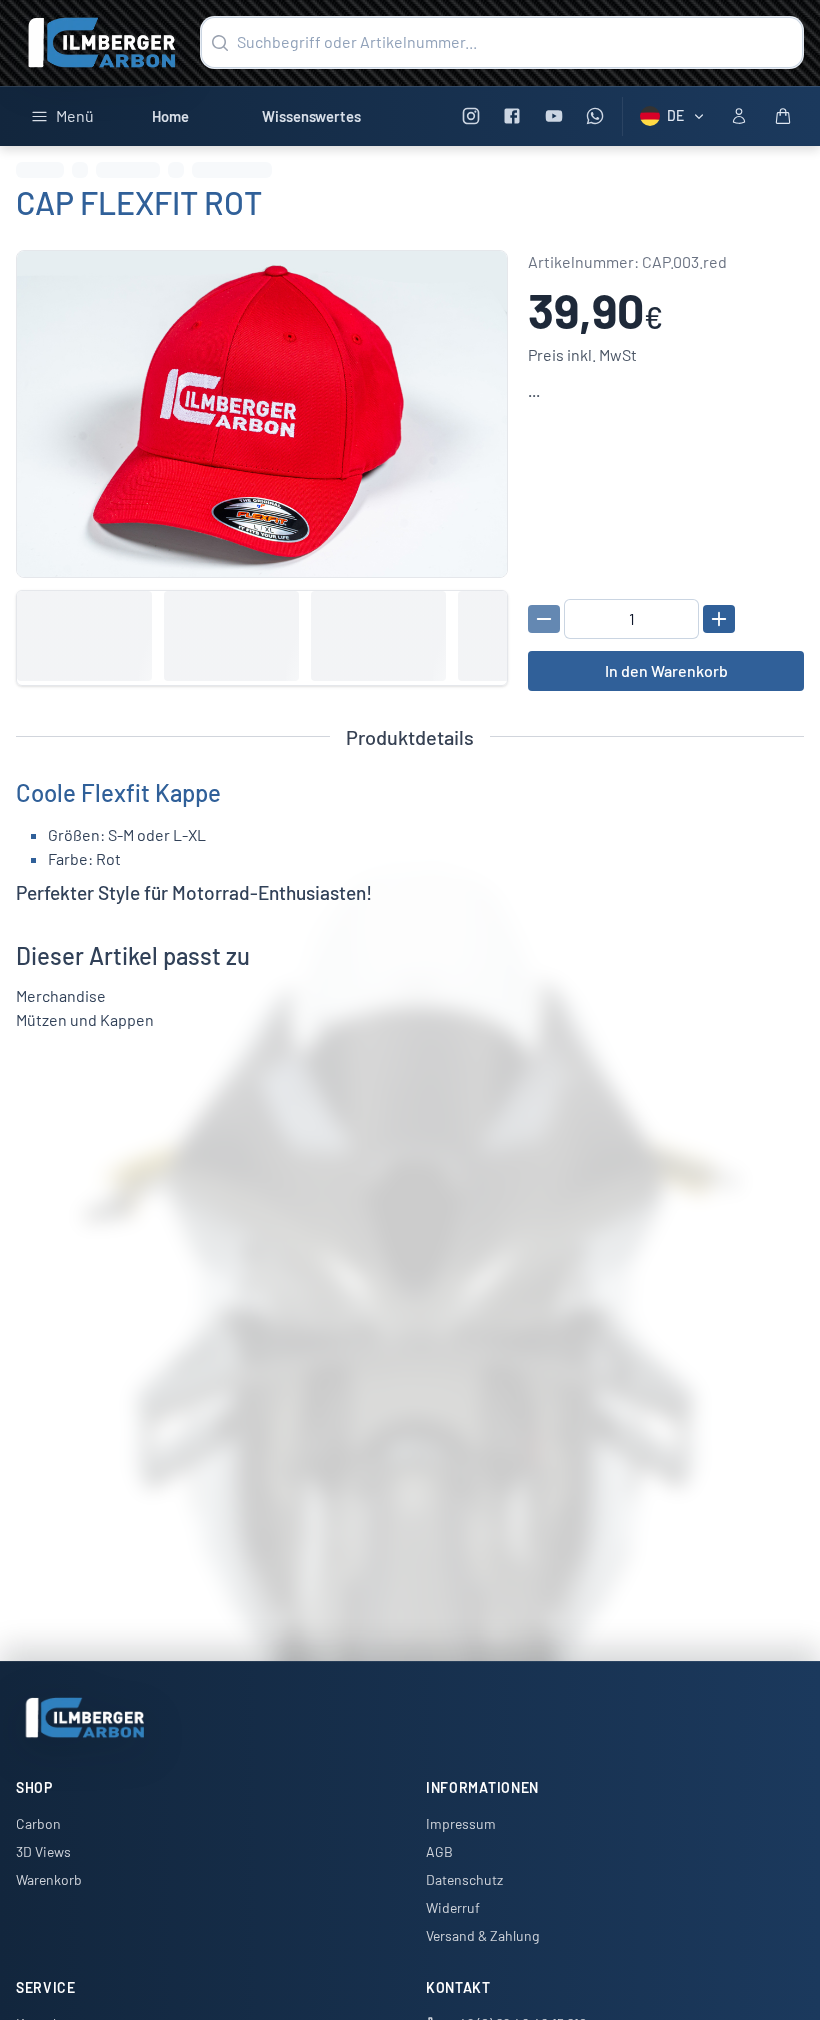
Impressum (461, 1823)
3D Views (43, 1851)
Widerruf (453, 1907)
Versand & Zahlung (482, 1935)
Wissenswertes (311, 116)
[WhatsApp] (595, 116)
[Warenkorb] (783, 116)
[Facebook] (512, 116)
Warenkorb (49, 1879)
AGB (439, 1851)
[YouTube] (553, 116)
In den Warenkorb (666, 670)
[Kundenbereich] (739, 116)
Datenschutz (464, 1879)
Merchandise (61, 995)
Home (170, 116)
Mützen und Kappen (85, 1019)
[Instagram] (470, 116)
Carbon (38, 1823)
